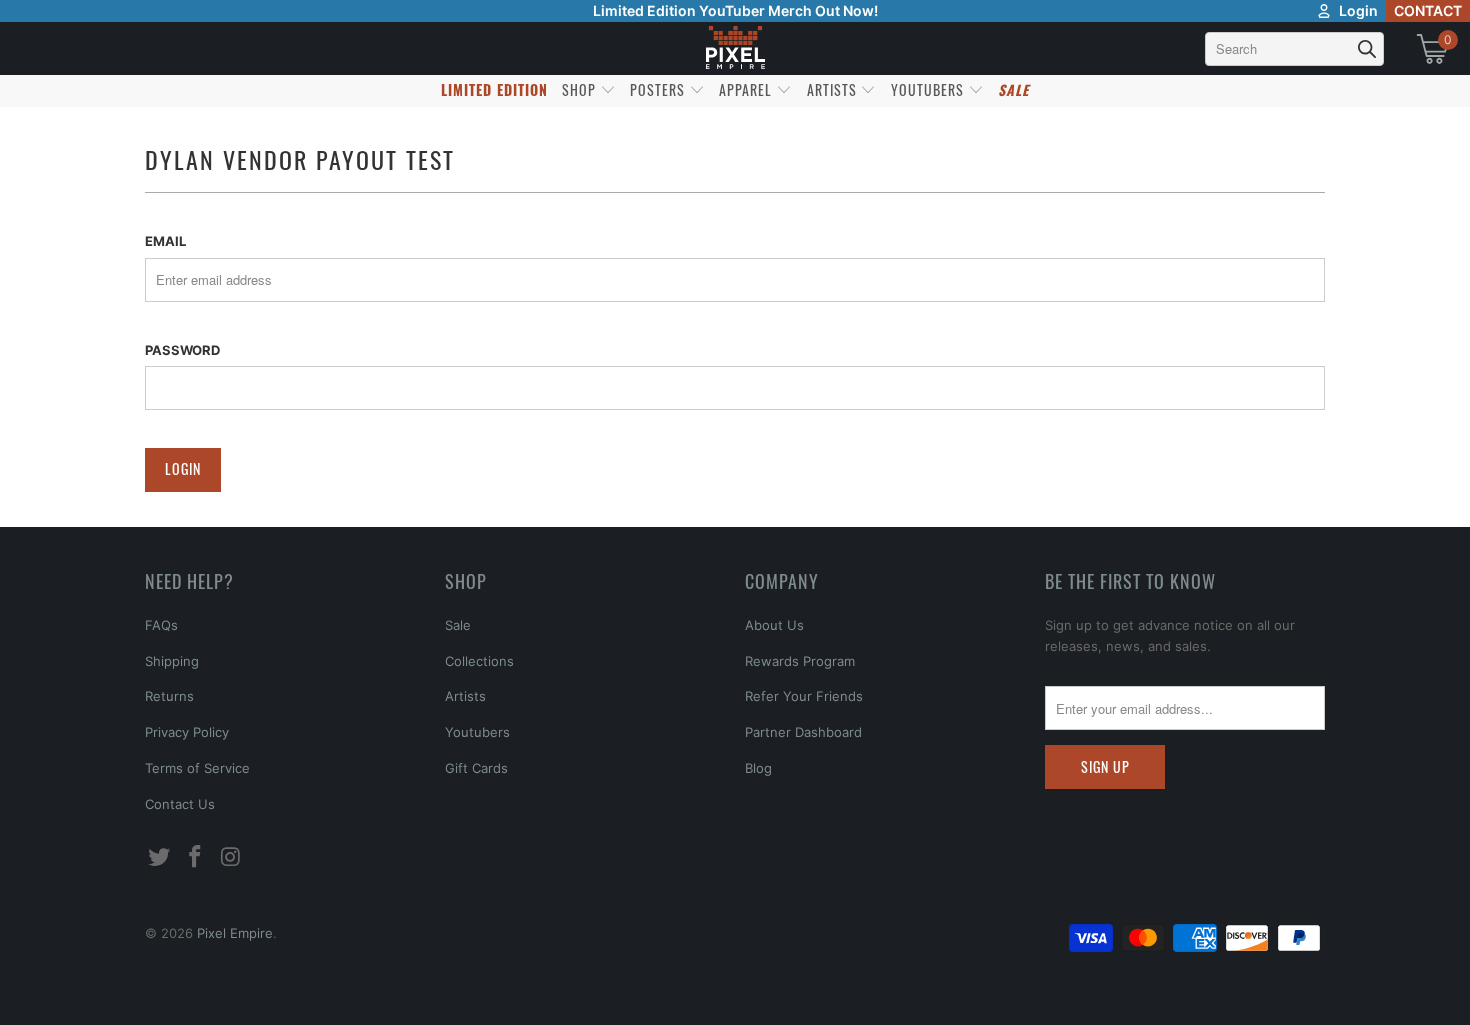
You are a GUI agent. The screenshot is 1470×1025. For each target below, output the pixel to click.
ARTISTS (834, 89)
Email (165, 241)
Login (1358, 10)
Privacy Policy (187, 732)
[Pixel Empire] (735, 48)
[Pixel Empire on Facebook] (196, 857)
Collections (479, 661)
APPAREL (747, 89)
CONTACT (1428, 10)
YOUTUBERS (929, 89)
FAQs (161, 625)
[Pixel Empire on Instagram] (231, 857)
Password (182, 350)
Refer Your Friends (804, 696)
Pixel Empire (235, 933)
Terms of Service (197, 768)
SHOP (581, 89)
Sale (458, 625)
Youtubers (477, 732)
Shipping (172, 661)
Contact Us (180, 804)
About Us (774, 625)
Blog (758, 768)
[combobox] (1294, 49)
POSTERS (659, 89)
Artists (465, 696)
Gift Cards (476, 768)
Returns (169, 696)
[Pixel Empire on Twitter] (160, 857)
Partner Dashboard (803, 732)
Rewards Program (800, 661)
